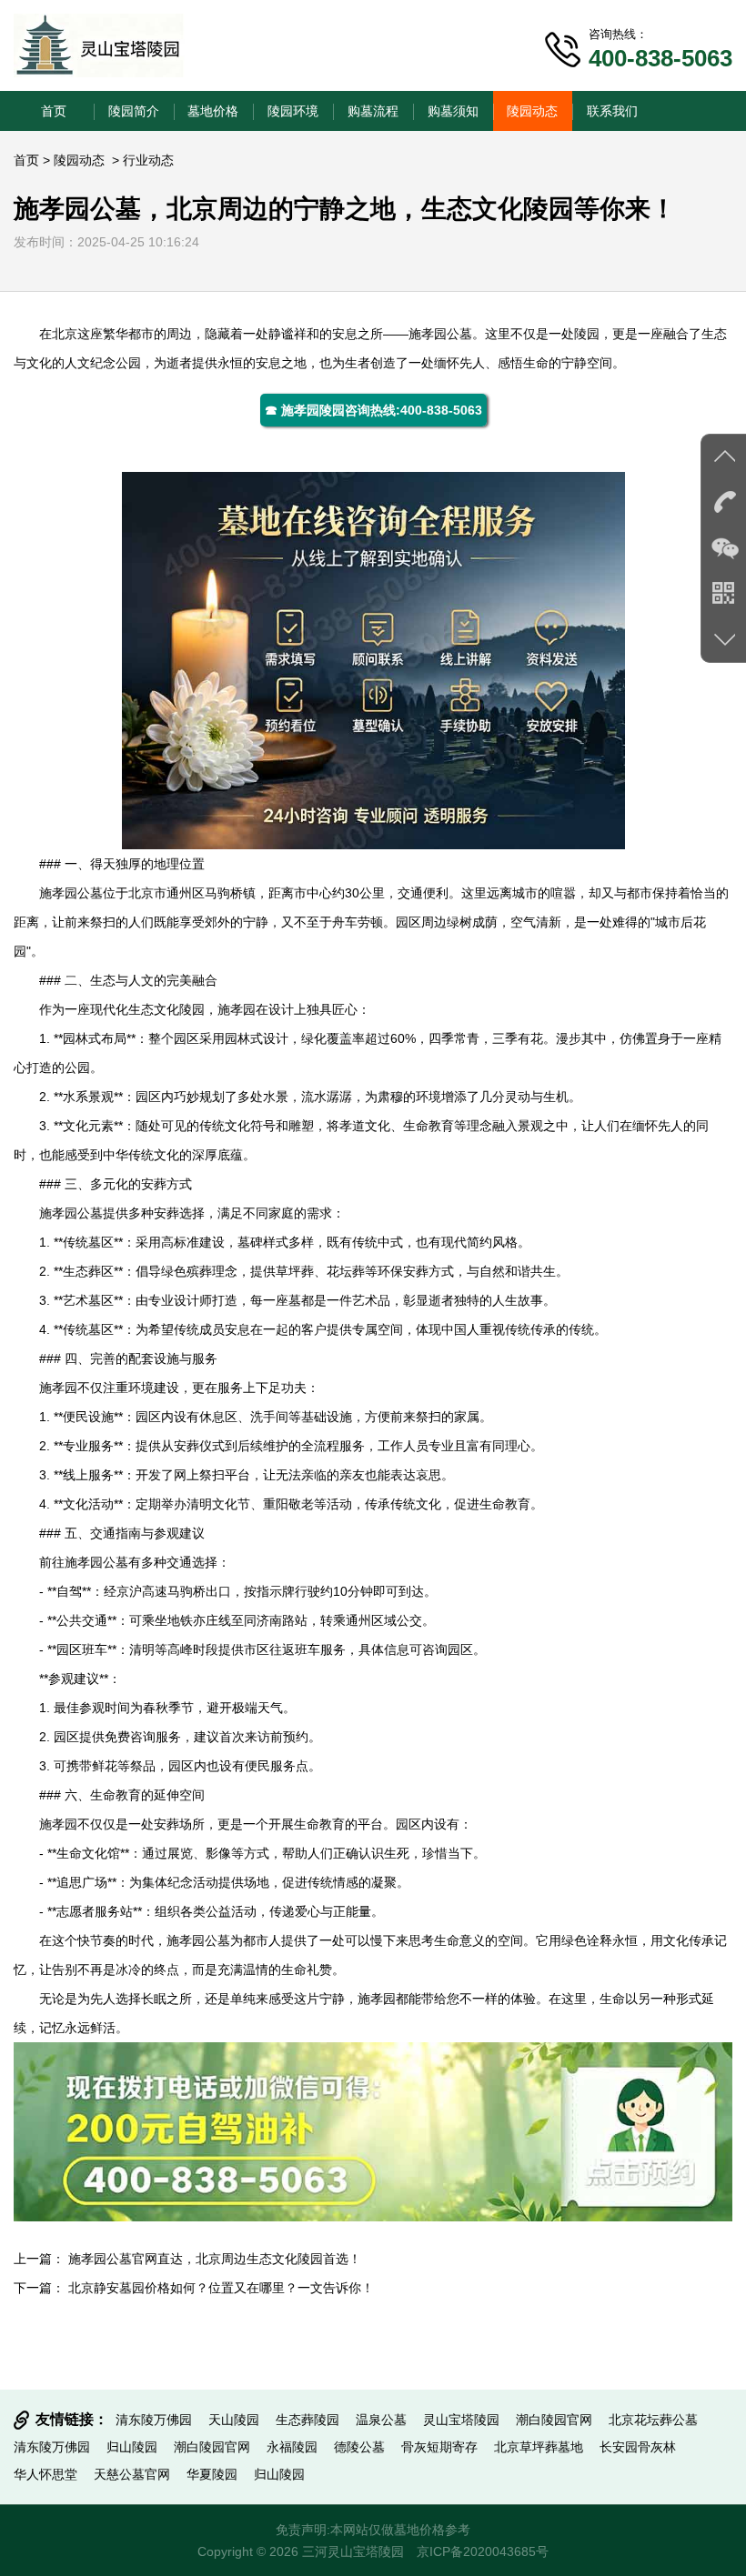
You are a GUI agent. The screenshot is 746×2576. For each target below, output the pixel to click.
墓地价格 (213, 111)
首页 (54, 111)
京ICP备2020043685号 (483, 2551)
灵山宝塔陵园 (461, 2420)
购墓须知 (453, 111)
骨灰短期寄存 (439, 2447)
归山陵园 (132, 2447)
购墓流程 (373, 111)
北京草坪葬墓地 (539, 2447)
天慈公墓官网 (132, 2474)
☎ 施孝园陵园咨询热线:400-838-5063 (373, 410)
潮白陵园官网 (554, 2420)
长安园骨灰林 (638, 2447)
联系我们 (612, 111)
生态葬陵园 (307, 2420)
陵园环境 (293, 111)
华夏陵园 (212, 2474)
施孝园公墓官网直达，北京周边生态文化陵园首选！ (215, 2259)
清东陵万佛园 (154, 2420)
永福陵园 (292, 2447)
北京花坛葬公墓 (653, 2420)
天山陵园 (234, 2420)
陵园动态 (532, 111)
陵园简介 (134, 111)
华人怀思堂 (45, 2474)
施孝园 (428, 334)
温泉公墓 (381, 2420)
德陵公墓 (359, 2447)
